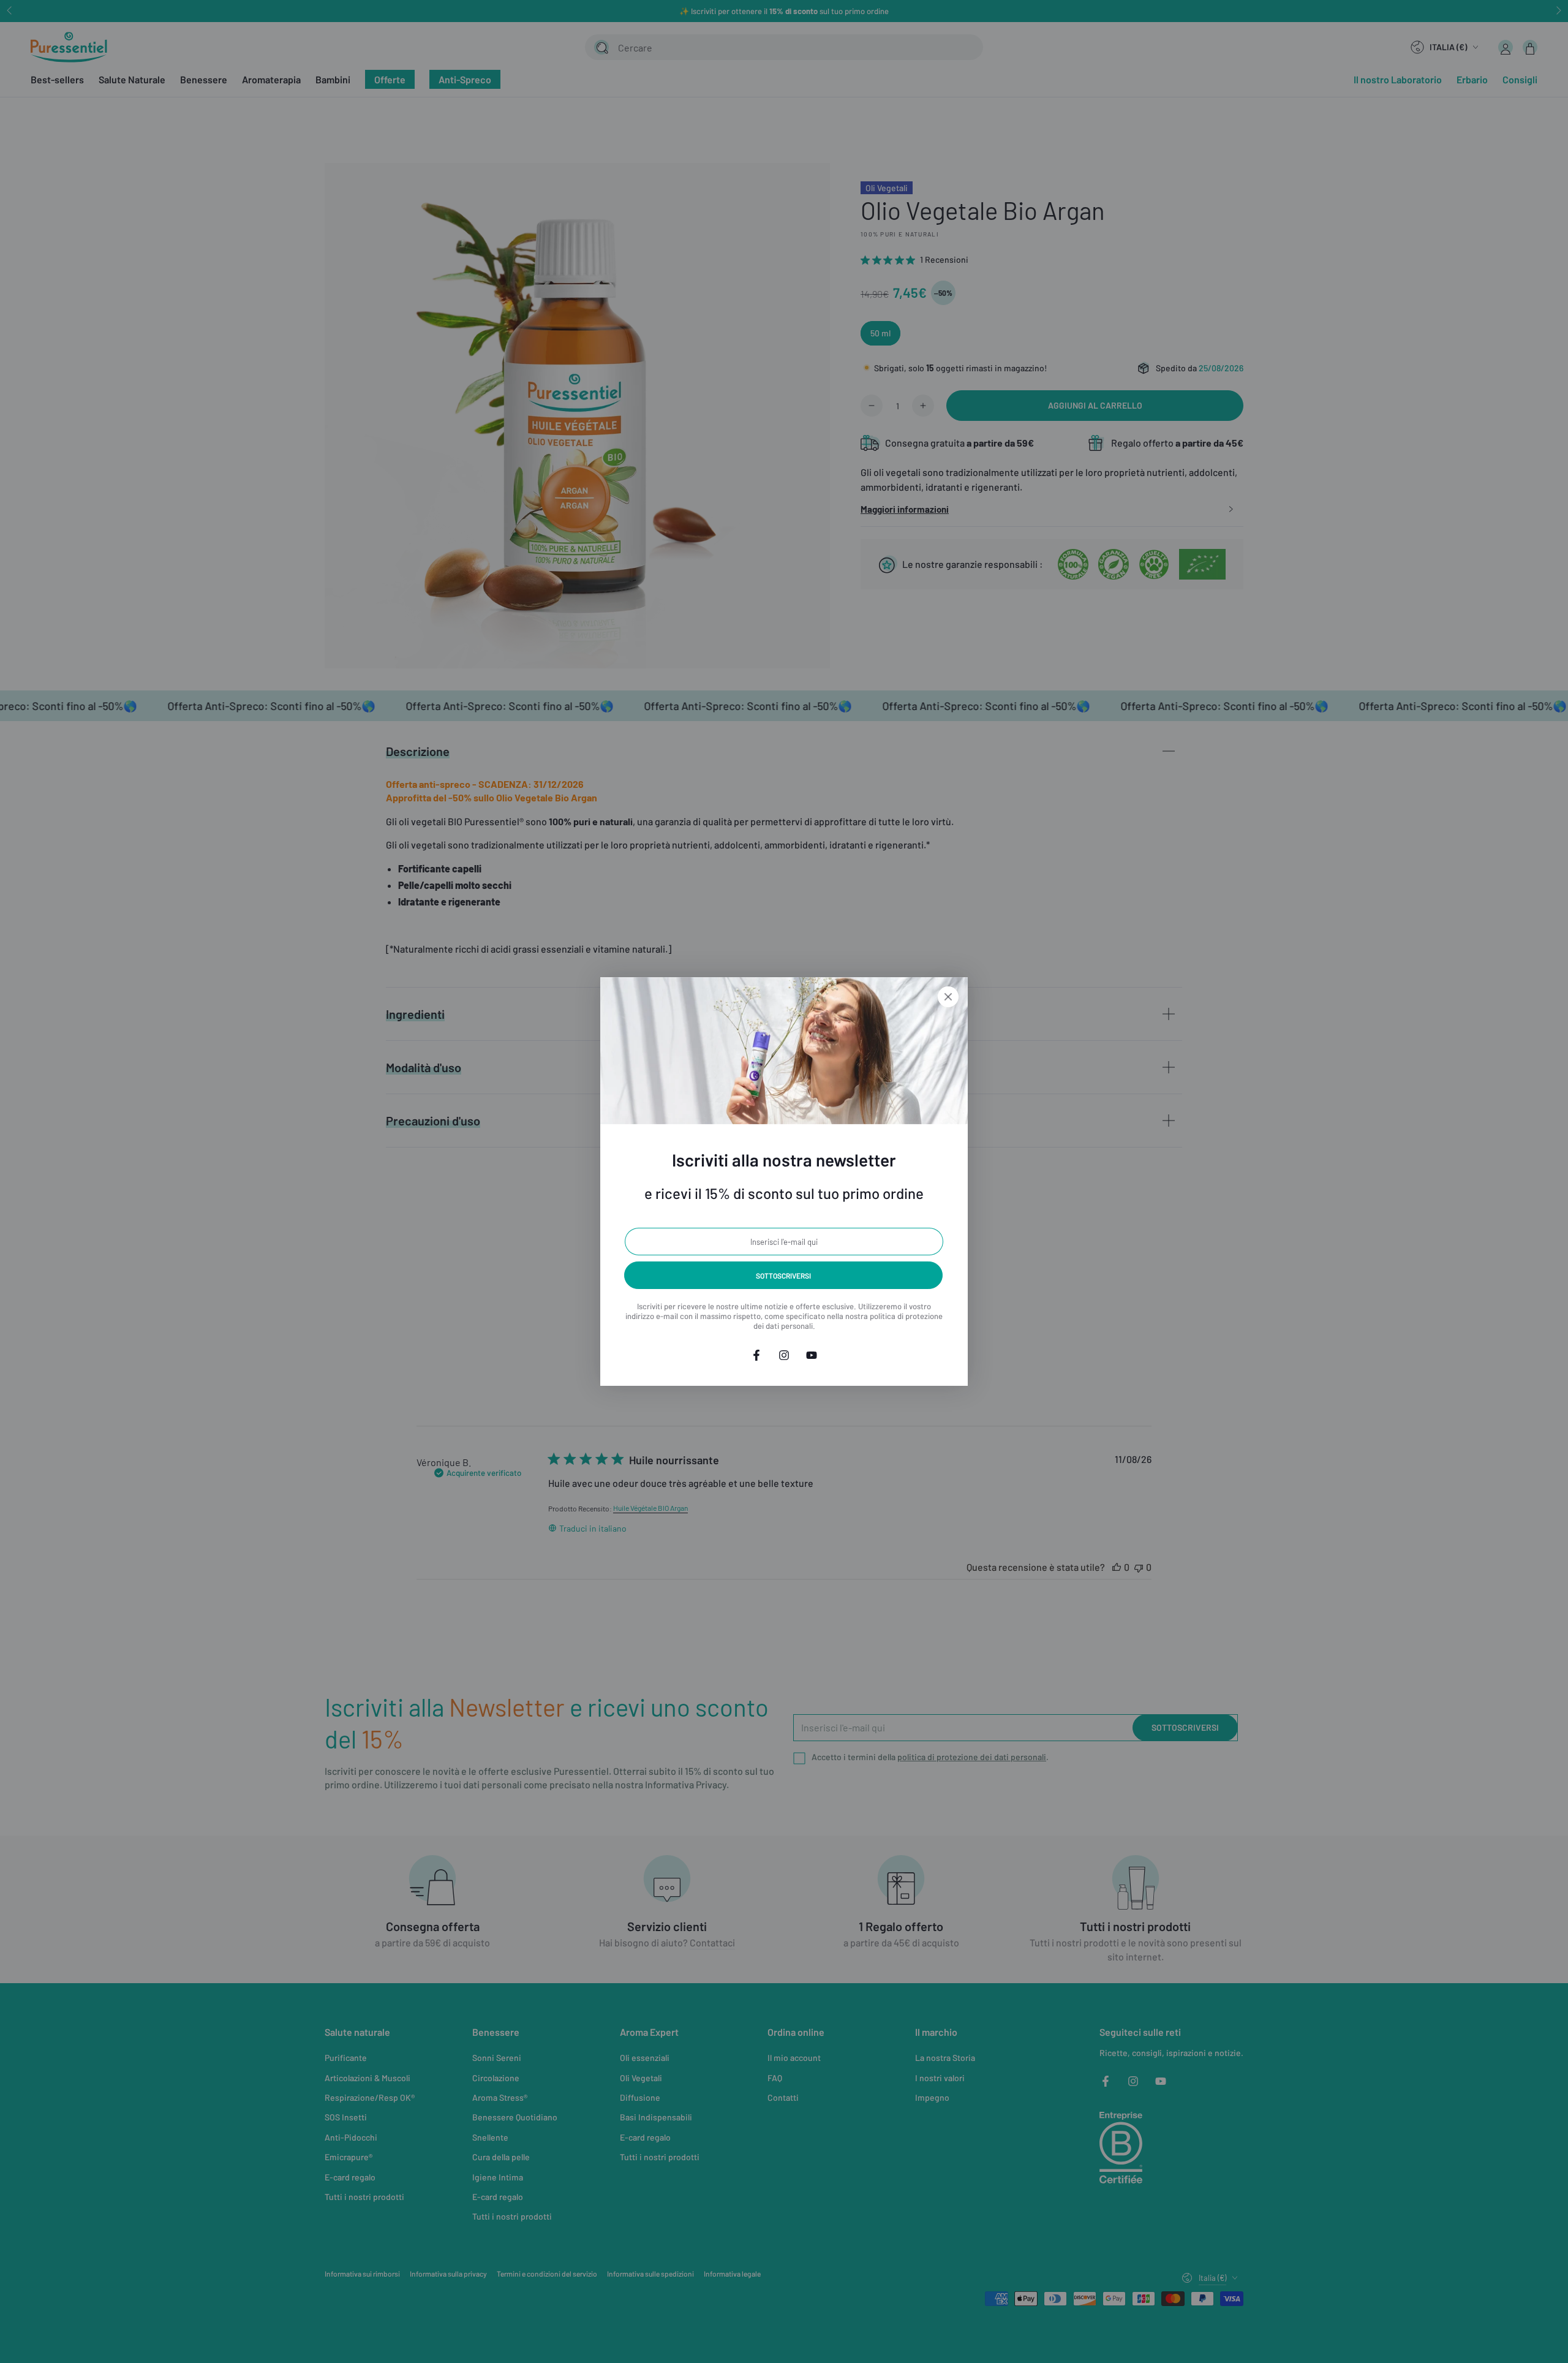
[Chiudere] (948, 997)
